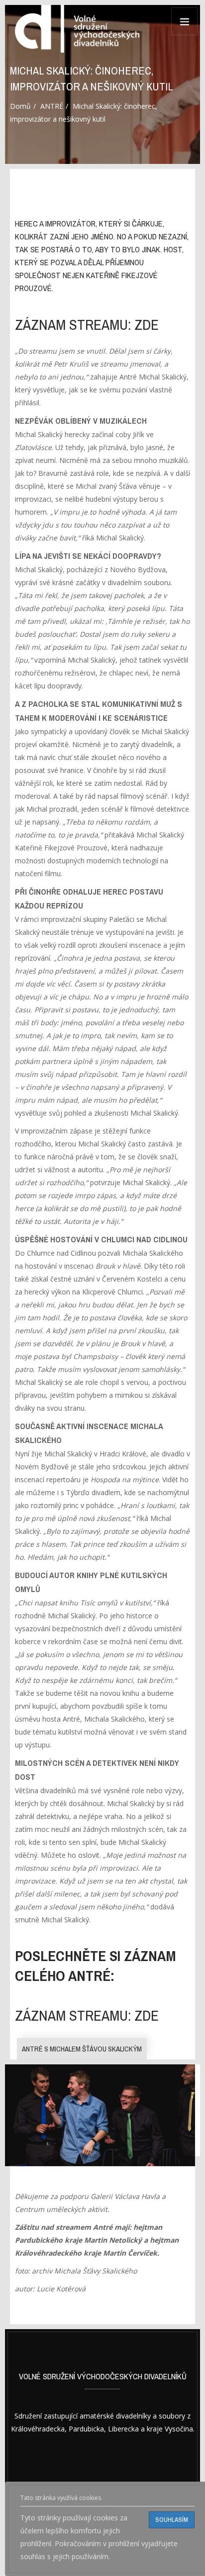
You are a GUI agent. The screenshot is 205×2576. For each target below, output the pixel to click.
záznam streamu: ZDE (87, 325)
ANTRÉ (52, 106)
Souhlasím (172, 2520)
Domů (20, 106)
